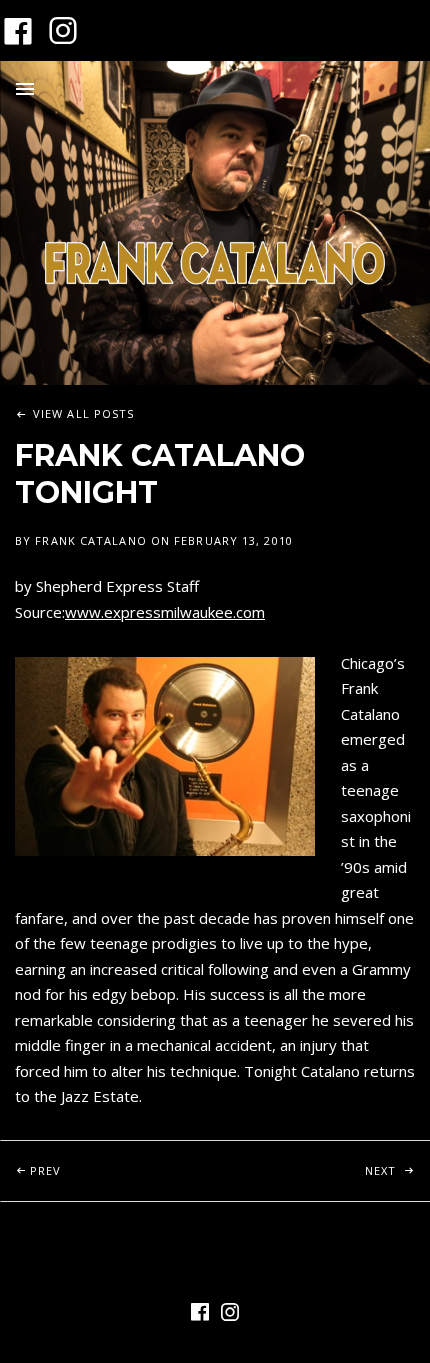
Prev (122, 1170)
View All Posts (83, 413)
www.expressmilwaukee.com (165, 612)
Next (397, 1170)
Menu (25, 89)
